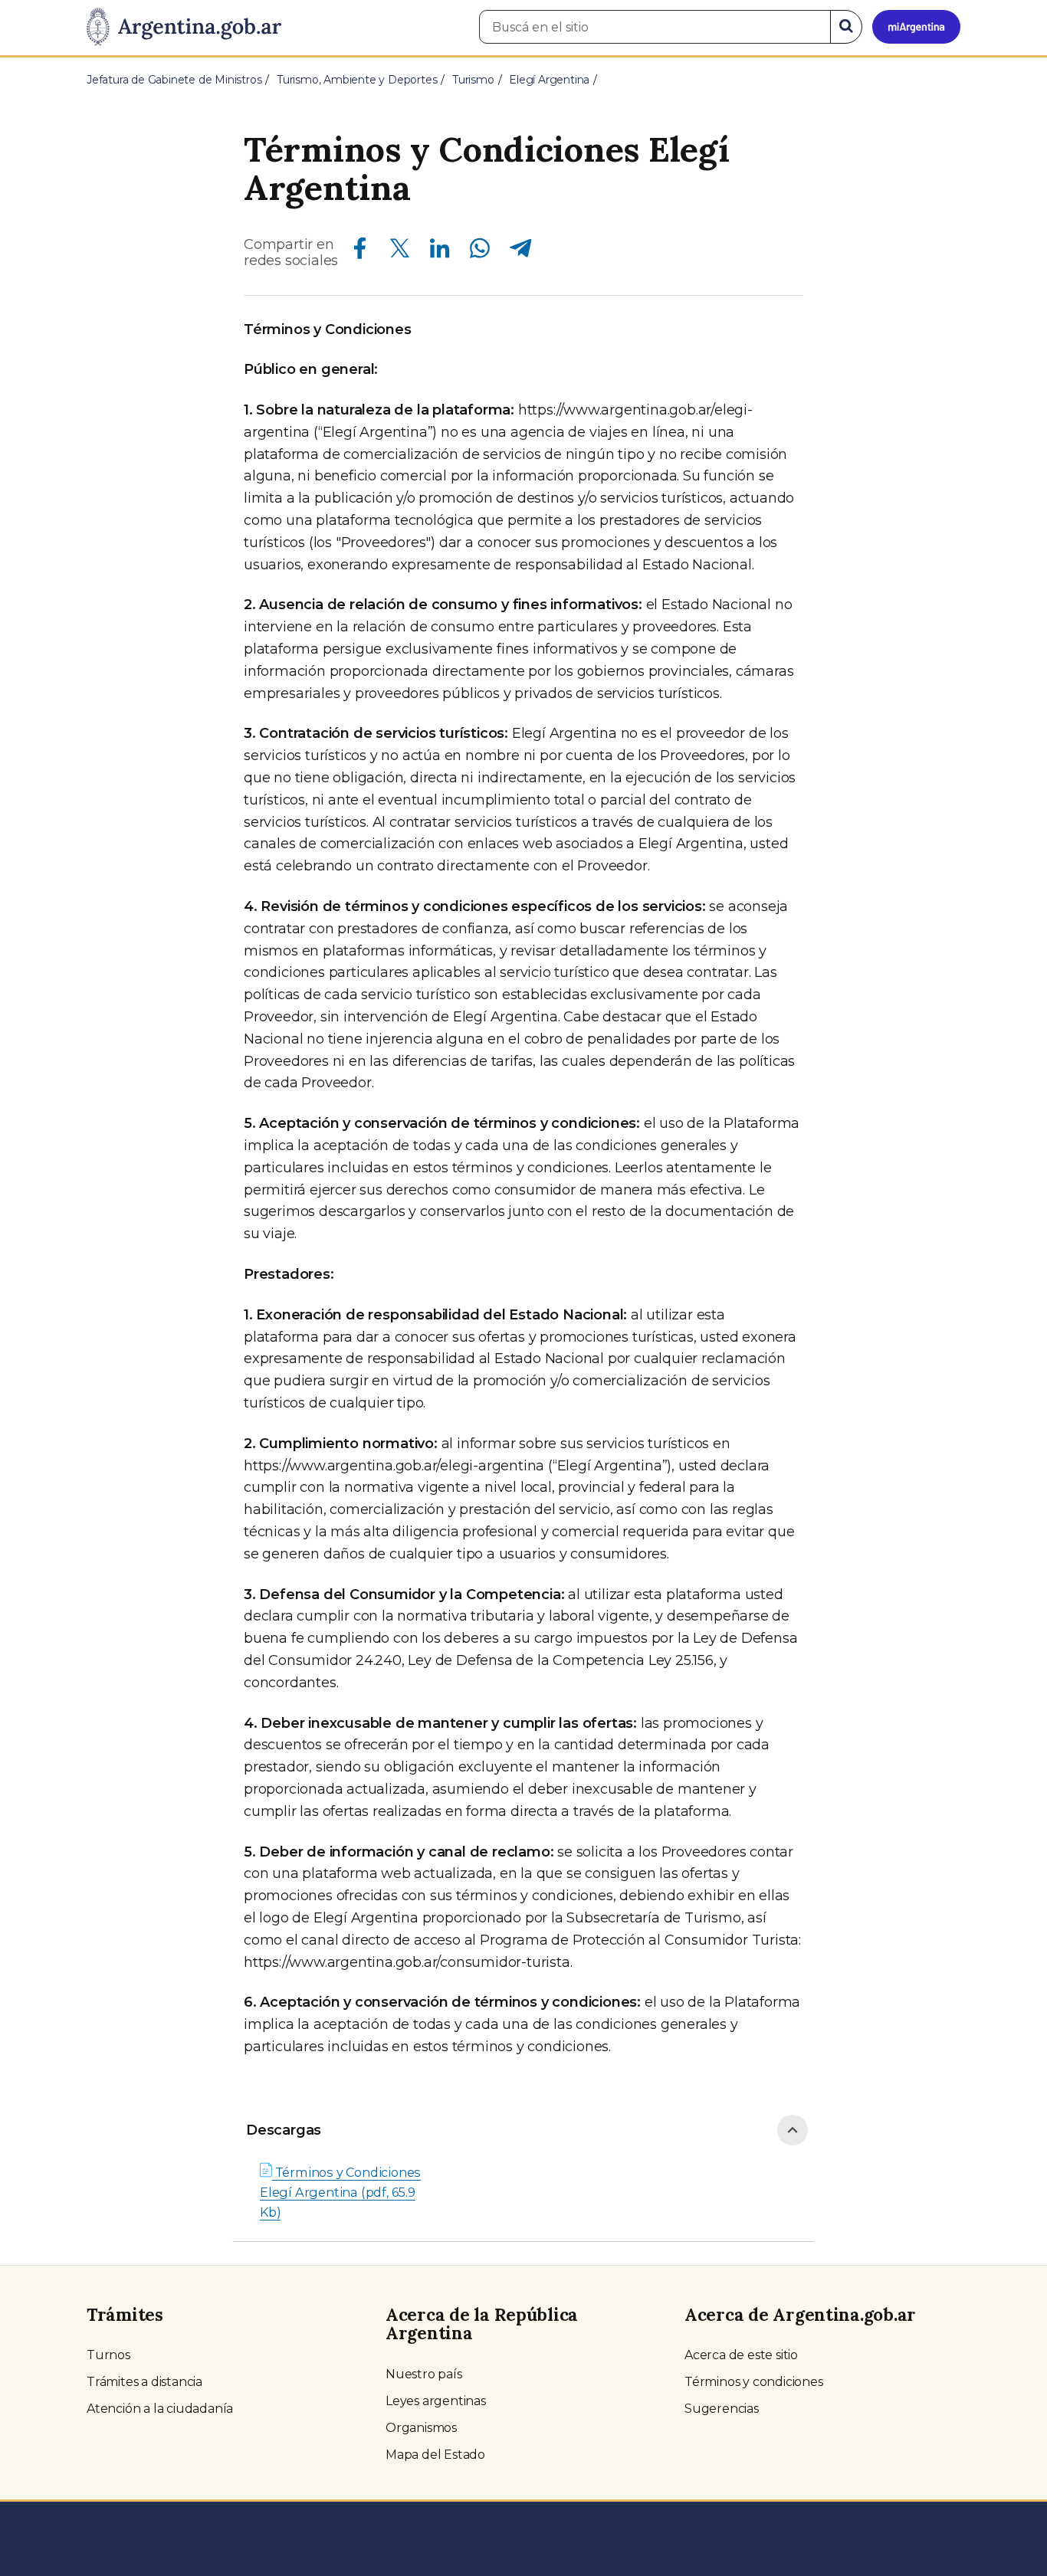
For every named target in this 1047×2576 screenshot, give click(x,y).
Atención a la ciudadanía (160, 2409)
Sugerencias (722, 2409)
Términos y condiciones (754, 2382)
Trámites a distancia (144, 2382)
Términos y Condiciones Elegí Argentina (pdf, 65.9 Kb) (340, 2192)
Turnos (108, 2355)
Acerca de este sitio (741, 2355)
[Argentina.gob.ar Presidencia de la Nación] (184, 28)
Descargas (284, 2130)
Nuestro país (424, 2374)
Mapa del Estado (435, 2455)
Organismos (421, 2428)
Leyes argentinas (436, 2401)
